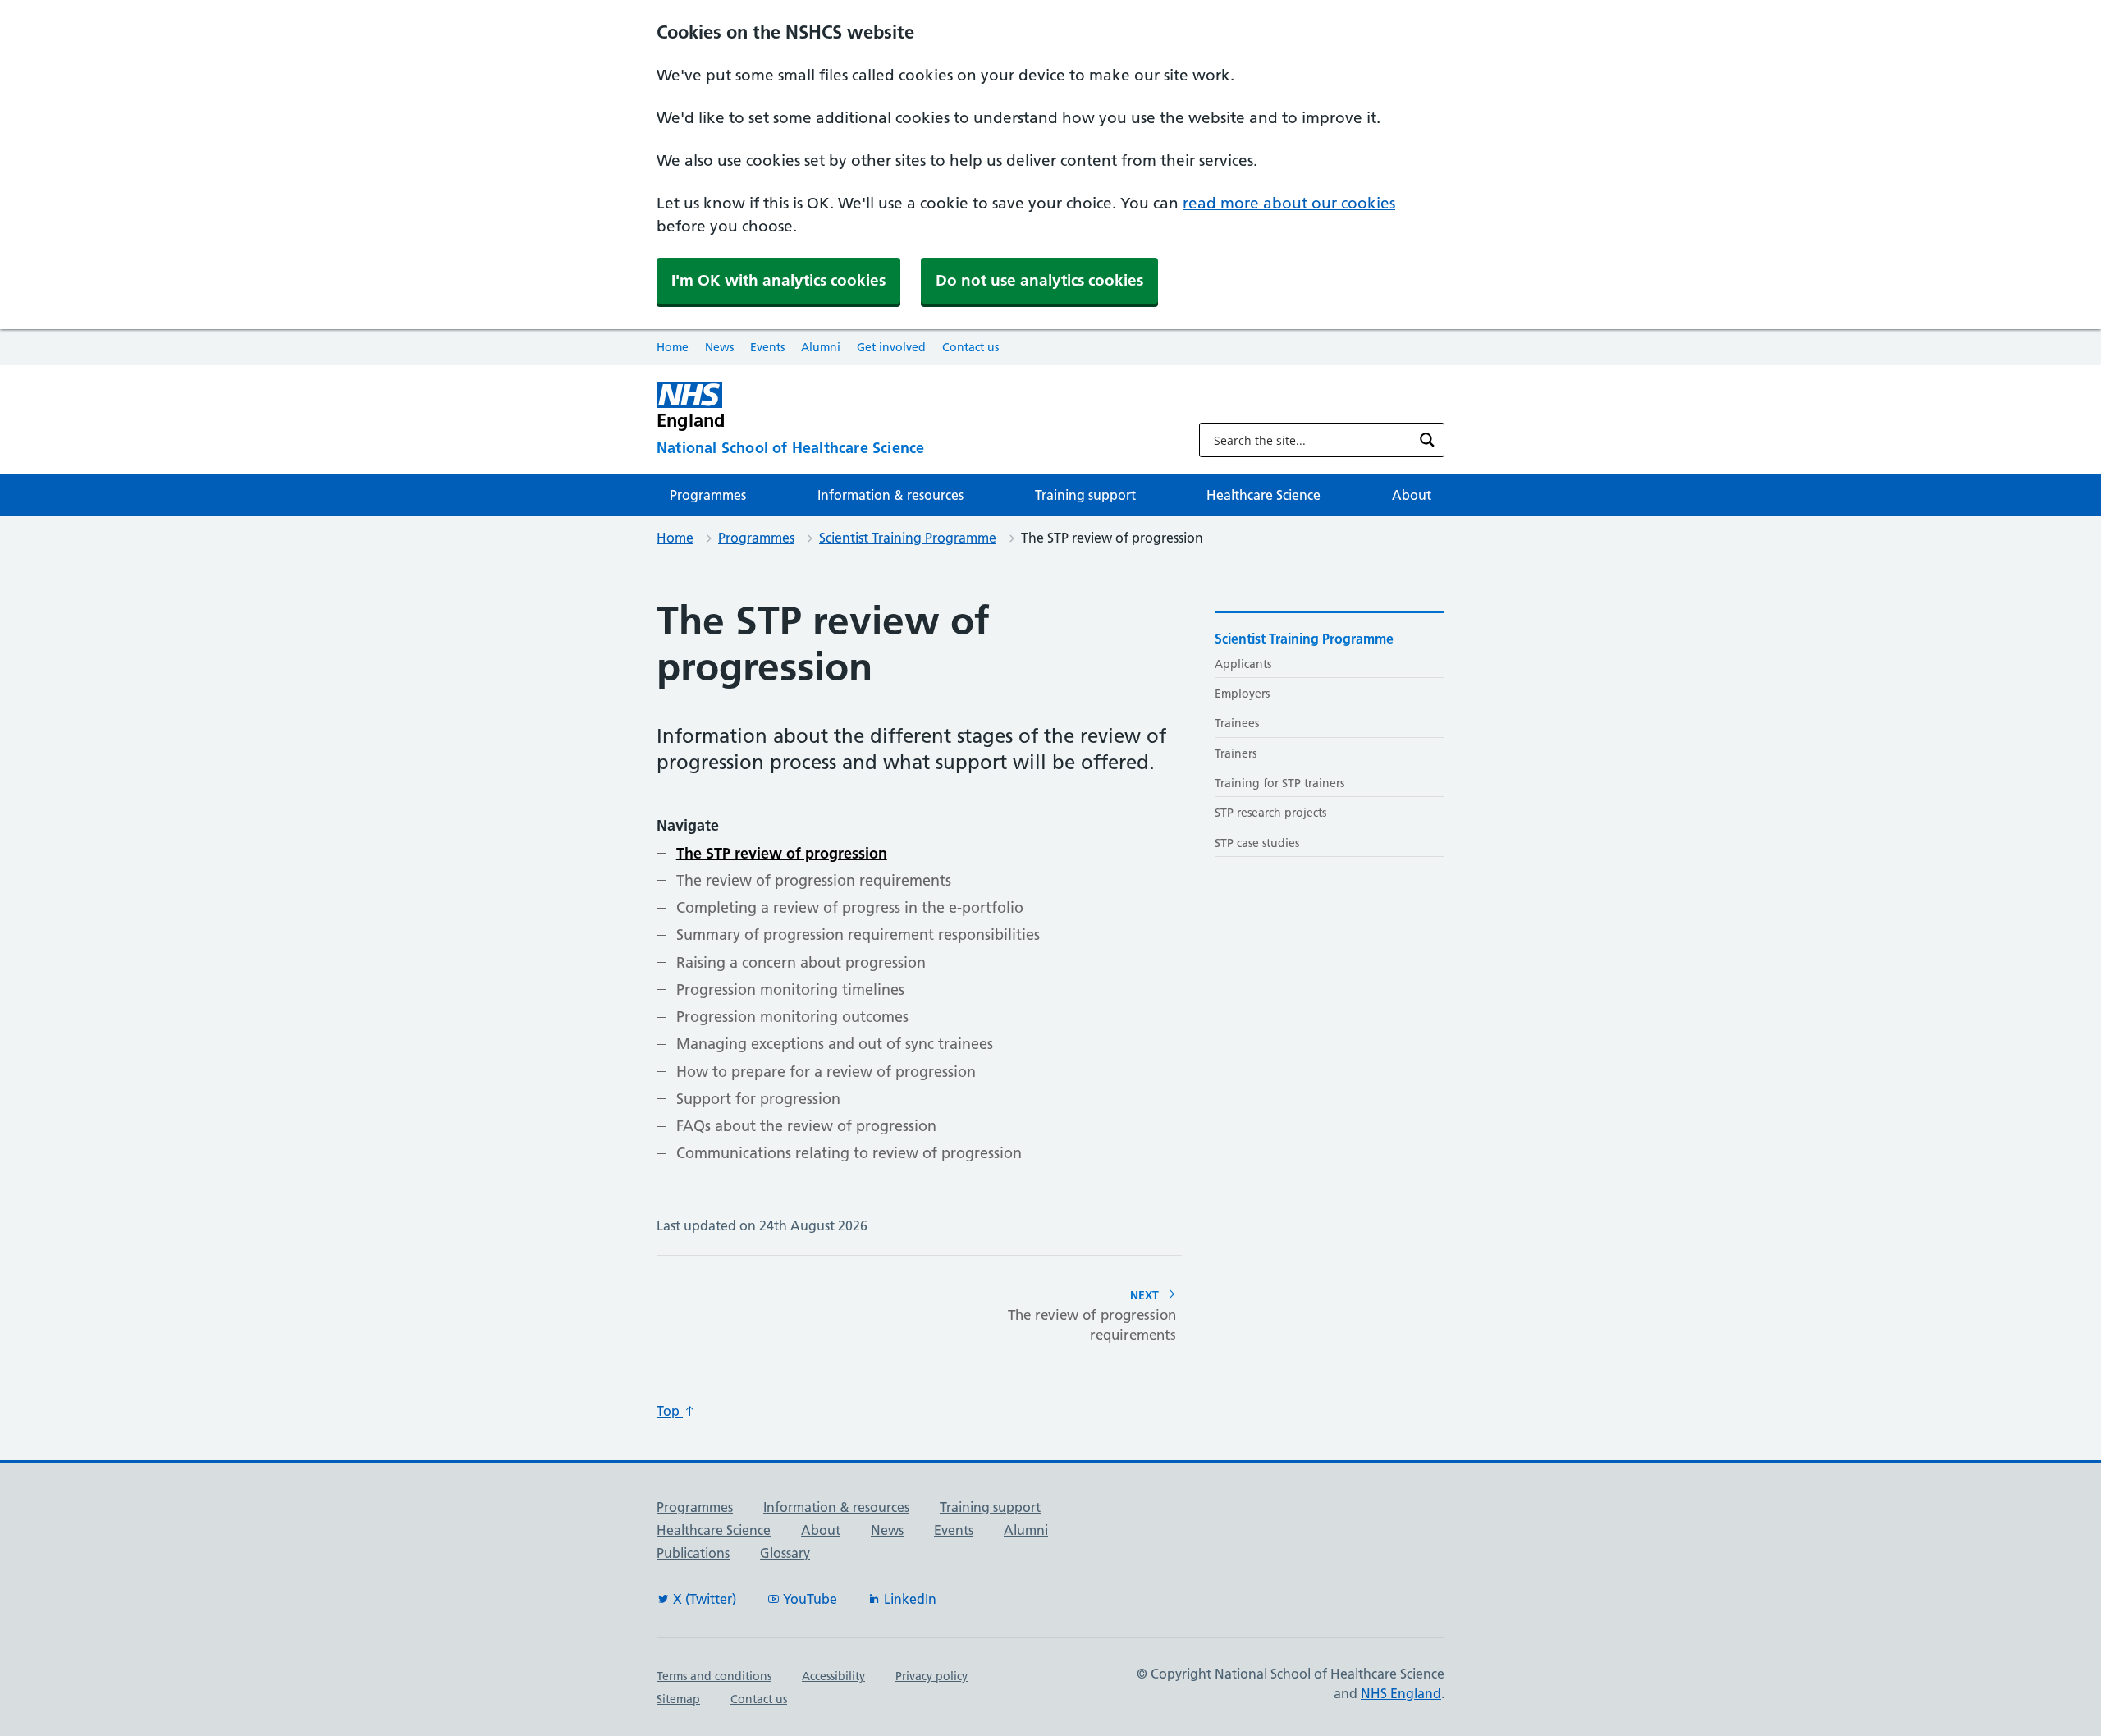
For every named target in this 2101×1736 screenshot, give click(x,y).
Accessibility (833, 1676)
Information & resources (890, 495)
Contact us (970, 347)
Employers (1242, 694)
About (1412, 495)
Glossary (785, 1553)
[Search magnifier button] (1427, 440)
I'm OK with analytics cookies (778, 280)
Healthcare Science (1263, 495)
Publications (693, 1553)
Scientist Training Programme (908, 538)
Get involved (891, 347)
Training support (1085, 495)
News (719, 347)
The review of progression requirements (814, 880)
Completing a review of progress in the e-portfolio (850, 907)
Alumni (821, 347)
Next (1092, 1315)
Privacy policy (931, 1676)
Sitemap (678, 1699)
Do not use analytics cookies (1039, 280)
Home (673, 347)
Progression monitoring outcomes (792, 1017)
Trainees (1237, 723)
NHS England (1401, 1693)
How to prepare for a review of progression (826, 1072)
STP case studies (1257, 843)
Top (670, 1411)
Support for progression (758, 1099)
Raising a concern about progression (801, 962)
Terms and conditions (714, 1676)
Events (767, 347)
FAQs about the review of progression (806, 1126)
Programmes (708, 495)
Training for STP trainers (1279, 783)
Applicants (1243, 664)
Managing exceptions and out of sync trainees (835, 1044)
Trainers (1236, 753)
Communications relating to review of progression (849, 1153)
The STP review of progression (782, 853)
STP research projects (1270, 813)
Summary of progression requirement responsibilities (858, 934)
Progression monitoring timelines (790, 989)
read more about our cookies (1289, 203)
